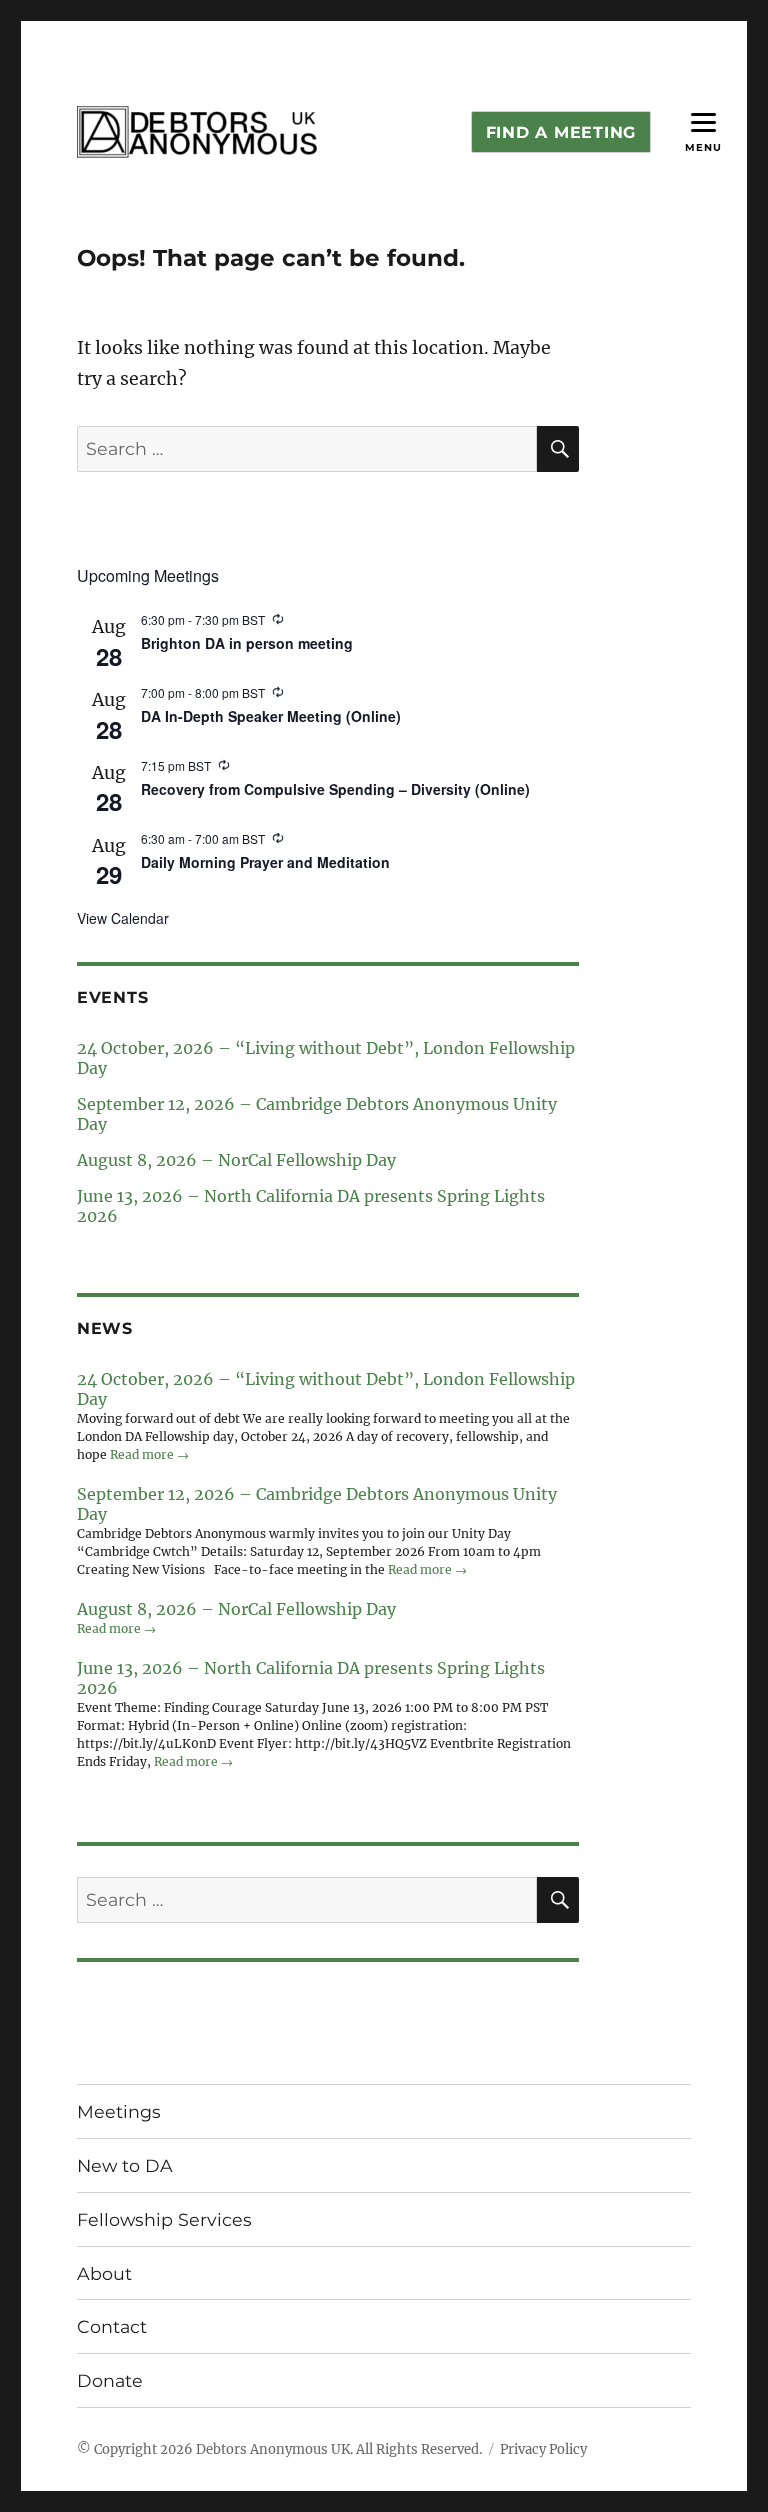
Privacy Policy (543, 2449)
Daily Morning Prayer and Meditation (265, 862)
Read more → (149, 1454)
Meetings (119, 2111)
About (104, 2273)
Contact (112, 2326)
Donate (110, 2380)
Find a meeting (561, 132)
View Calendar (123, 918)
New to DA (125, 2165)
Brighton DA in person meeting (247, 643)
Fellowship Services (164, 2219)
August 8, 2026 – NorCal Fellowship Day (236, 1160)
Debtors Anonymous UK (273, 2449)
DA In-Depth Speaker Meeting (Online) (271, 716)
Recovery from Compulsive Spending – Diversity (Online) (335, 789)
